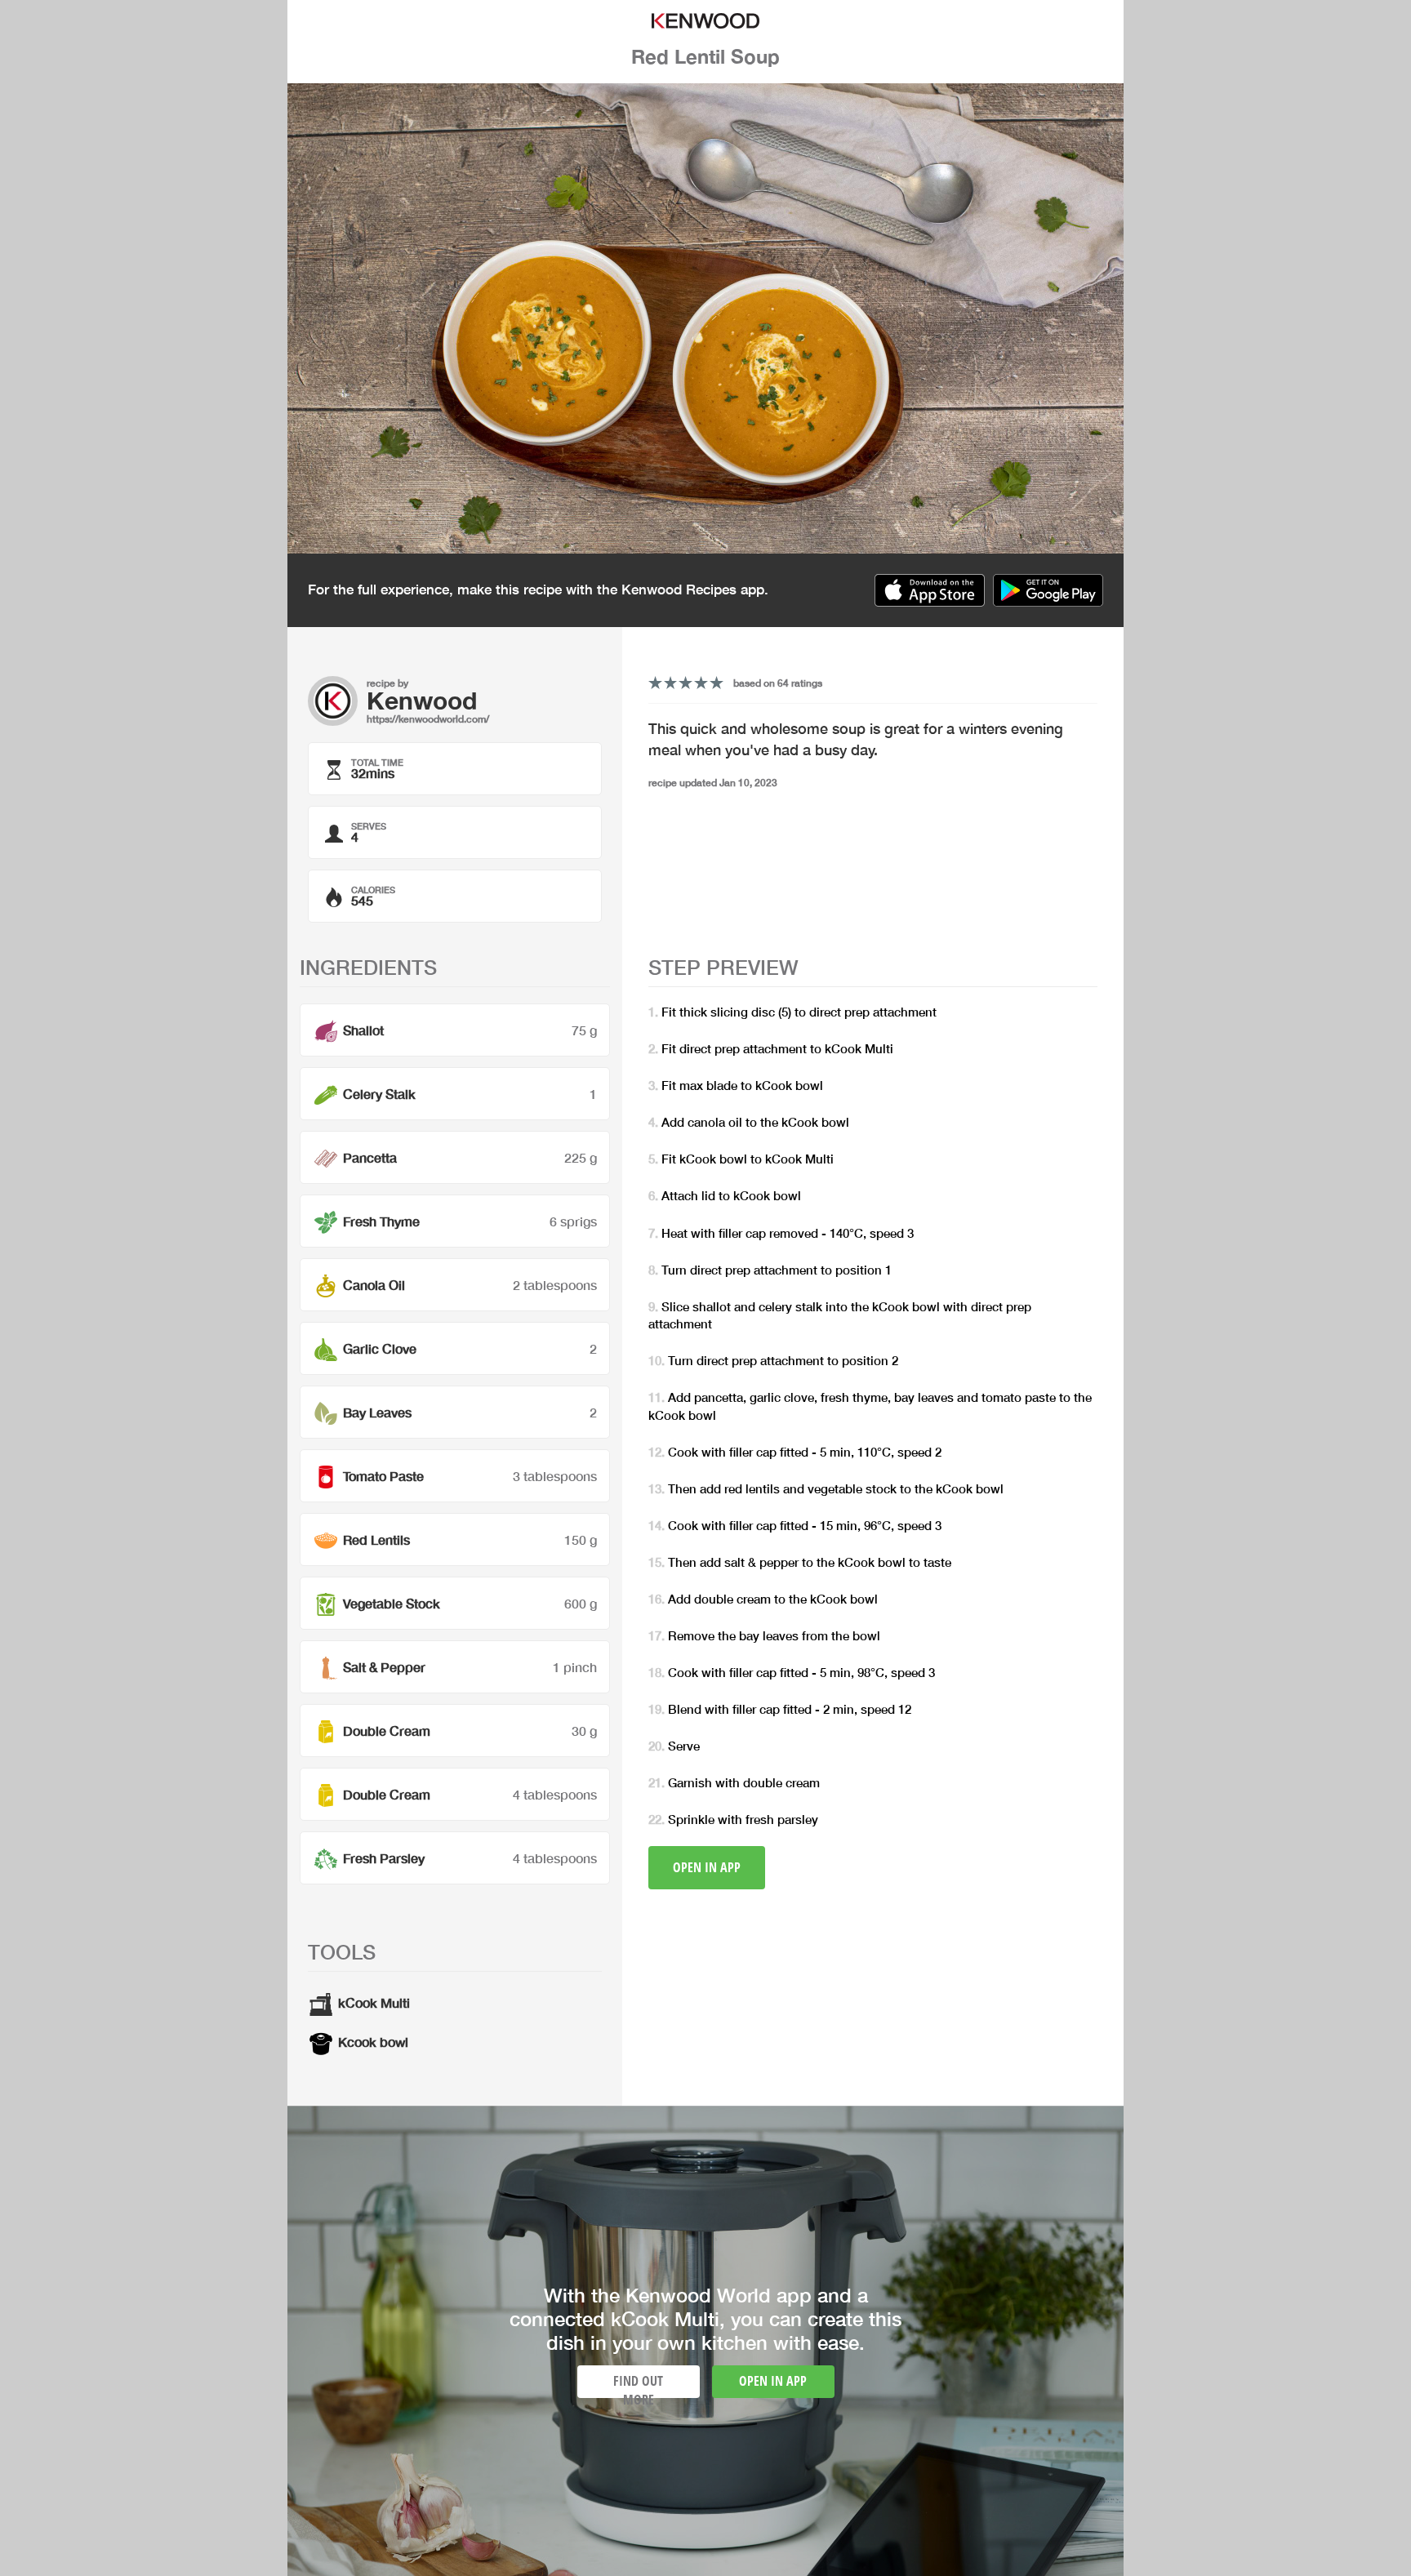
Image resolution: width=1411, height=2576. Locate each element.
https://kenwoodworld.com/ (428, 719)
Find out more (638, 2385)
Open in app (707, 1867)
